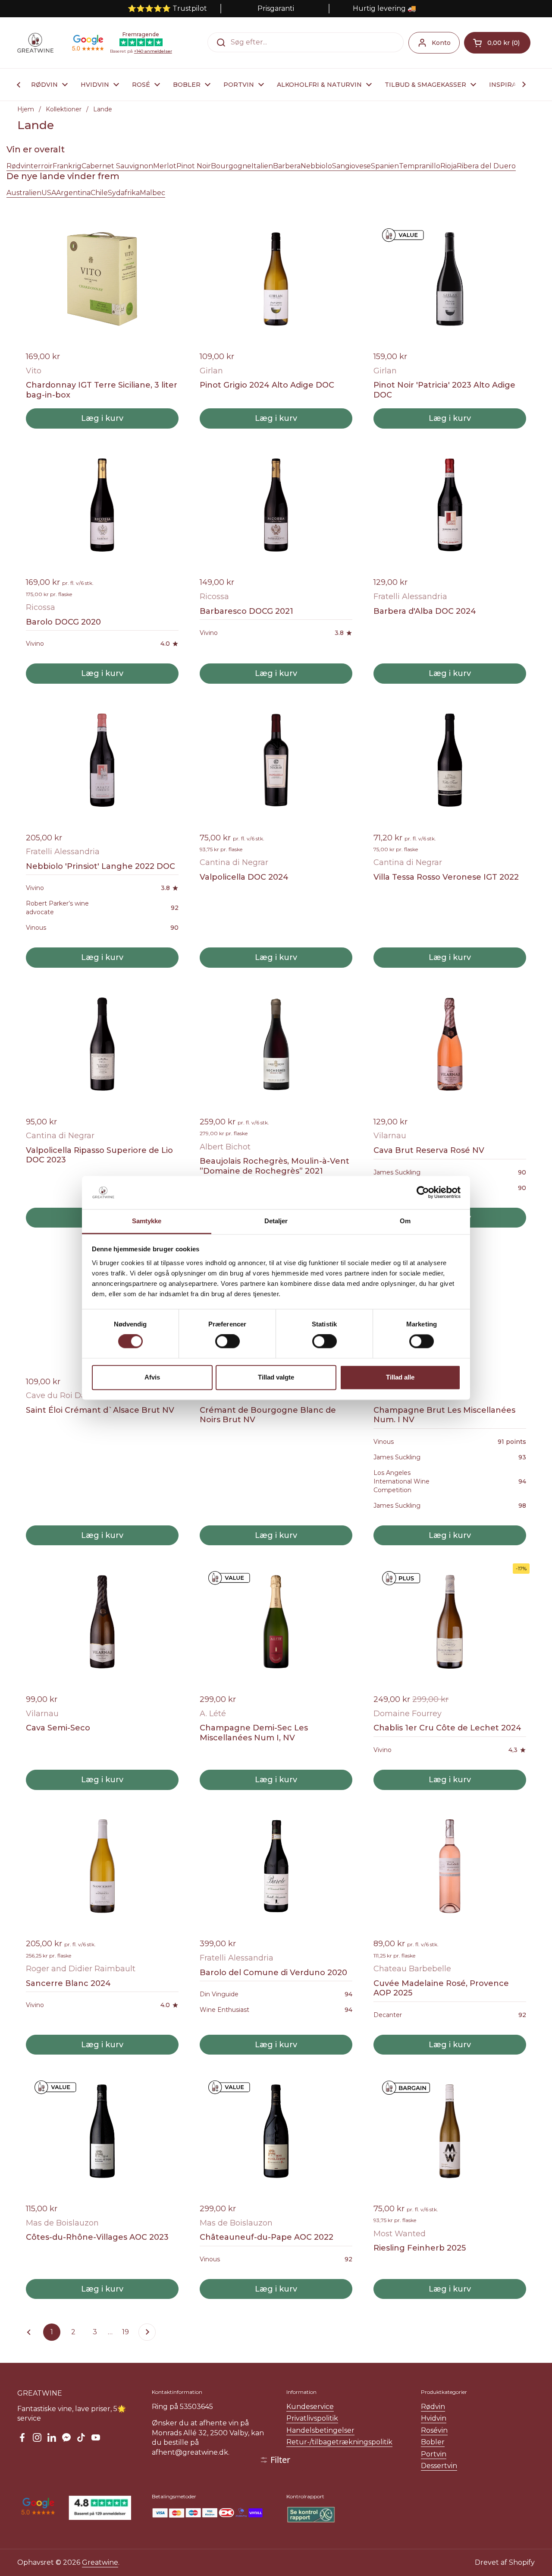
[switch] (227, 1342)
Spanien (385, 166)
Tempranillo (420, 166)
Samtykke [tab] (147, 1221)
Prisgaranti (276, 8)
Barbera (287, 166)
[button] (497, 43)
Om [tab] (405, 1221)
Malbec (152, 193)
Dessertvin (439, 2466)
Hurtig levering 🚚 (384, 8)
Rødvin (19, 166)
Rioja (448, 166)
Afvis (152, 1377)
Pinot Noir (194, 166)
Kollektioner (64, 109)
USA (49, 193)
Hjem (26, 109)
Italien (262, 166)
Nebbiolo (316, 166)
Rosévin (434, 2430)
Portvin (434, 2454)
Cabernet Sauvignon (117, 166)
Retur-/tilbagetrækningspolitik (339, 2442)
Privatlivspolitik (312, 2418)
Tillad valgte (276, 1377)
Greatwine (100, 2562)
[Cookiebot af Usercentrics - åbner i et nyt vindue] (423, 1193)
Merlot (165, 166)
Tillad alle (400, 1377)
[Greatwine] (35, 43)
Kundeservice (310, 2407)
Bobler (433, 2442)
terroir (42, 166)
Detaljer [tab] (276, 1221)
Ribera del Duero (486, 166)
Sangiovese (351, 166)
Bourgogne (231, 166)
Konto (441, 43)
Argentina (73, 193)
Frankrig (67, 166)
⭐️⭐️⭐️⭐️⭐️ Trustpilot (167, 8)
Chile (99, 193)
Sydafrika (124, 193)
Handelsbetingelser (320, 2430)
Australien (24, 193)
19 (128, 2332)
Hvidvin (434, 2418)
